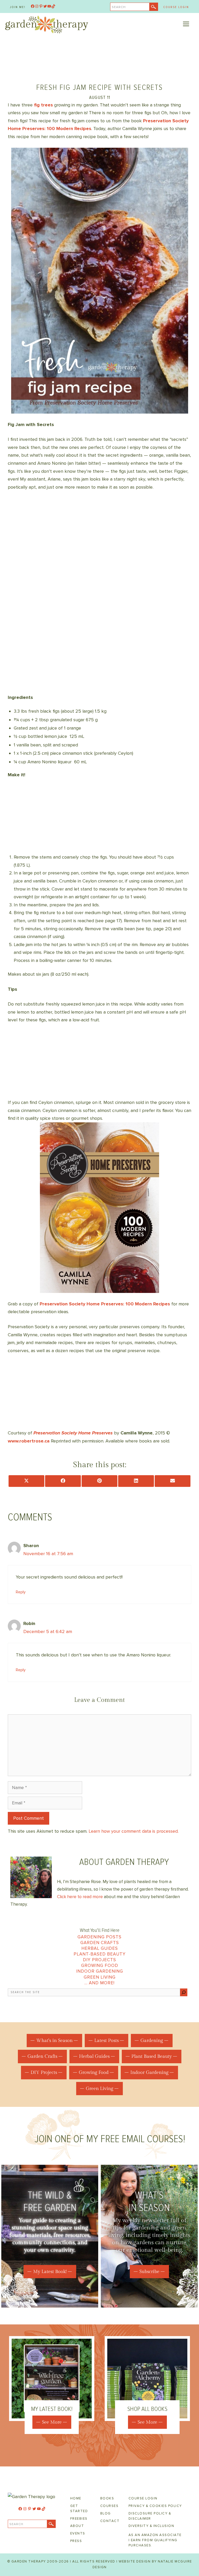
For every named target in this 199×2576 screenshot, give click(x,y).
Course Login (176, 7)
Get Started (79, 2508)
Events (78, 2533)
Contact (110, 2521)
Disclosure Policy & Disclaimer (150, 2516)
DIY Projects (99, 1960)
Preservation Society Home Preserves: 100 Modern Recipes (105, 1304)
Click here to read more (80, 1897)
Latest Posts (106, 2041)
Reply (21, 1592)
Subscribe (149, 2272)
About (77, 2526)
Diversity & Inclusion (151, 2526)
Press (76, 2541)
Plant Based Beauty (152, 2056)
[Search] (184, 1992)
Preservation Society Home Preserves (73, 1433)
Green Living (100, 1977)
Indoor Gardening (100, 1971)
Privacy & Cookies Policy (155, 2506)
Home (76, 2498)
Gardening (152, 2041)
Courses (109, 2506)
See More (52, 2422)
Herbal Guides (100, 1948)
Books (107, 2498)
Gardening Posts (99, 1937)
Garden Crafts (100, 1943)
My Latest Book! (50, 2272)
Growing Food (100, 1965)
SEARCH (119, 7)
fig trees (43, 105)
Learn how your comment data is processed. (134, 1831)
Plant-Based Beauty (100, 1954)
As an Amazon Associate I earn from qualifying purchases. (155, 2540)
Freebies (79, 2519)
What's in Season (54, 2041)
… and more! (99, 1983)
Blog (106, 2513)
